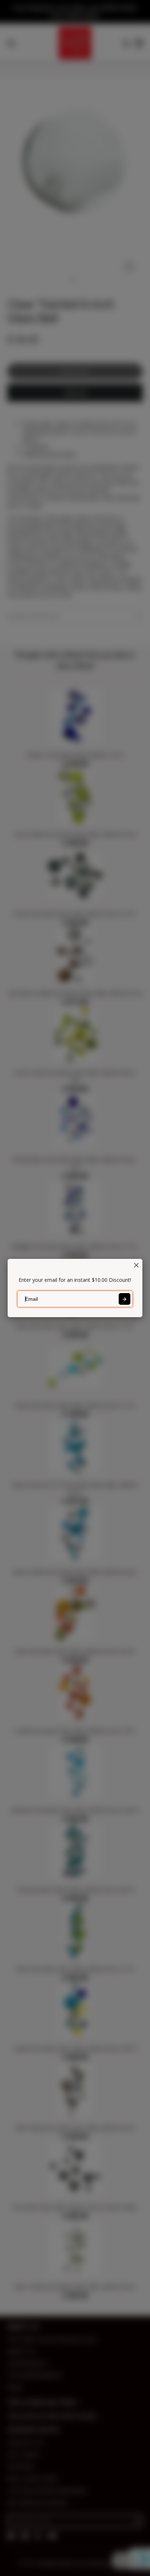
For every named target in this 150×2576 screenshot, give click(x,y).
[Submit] (125, 1299)
